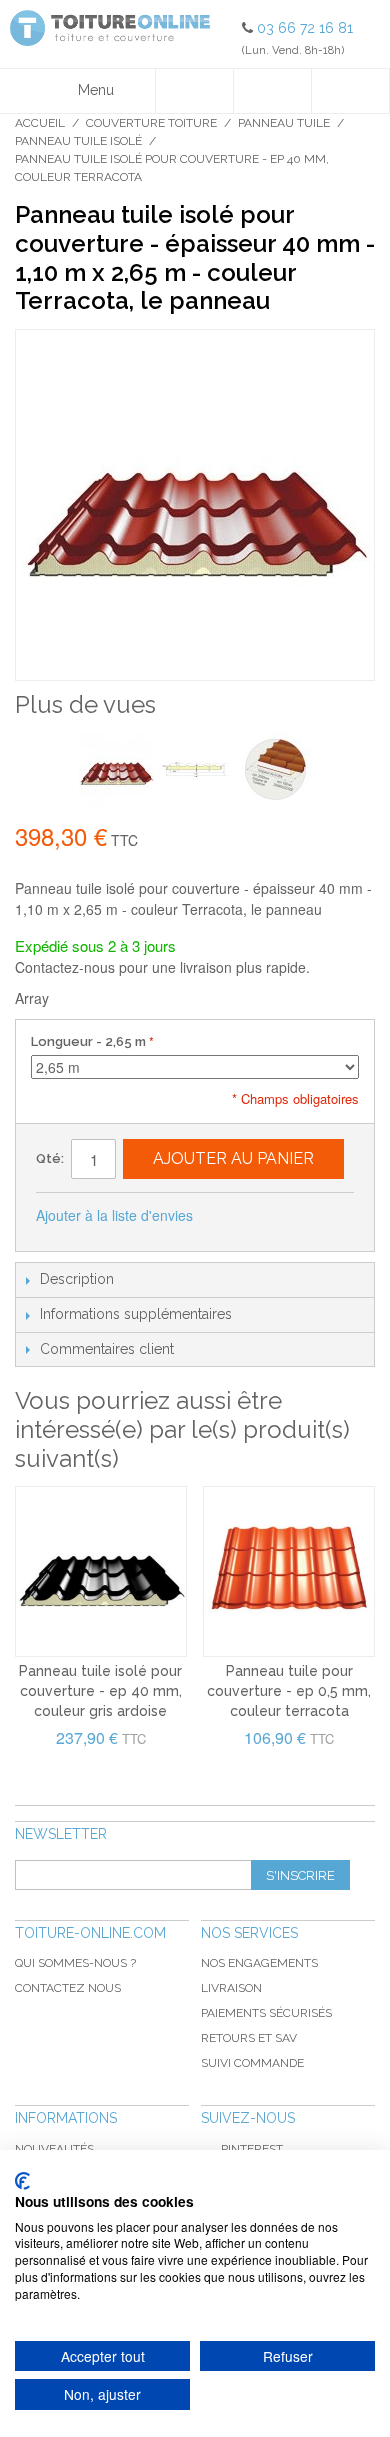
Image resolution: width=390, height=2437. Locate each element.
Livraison (231, 1988)
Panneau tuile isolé (78, 141)
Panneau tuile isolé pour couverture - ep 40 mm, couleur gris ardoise (100, 1690)
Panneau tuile (284, 123)
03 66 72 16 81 (305, 28)
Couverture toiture (151, 123)
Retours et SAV (249, 2038)
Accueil (40, 123)
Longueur (88, 1041)
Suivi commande (252, 2063)
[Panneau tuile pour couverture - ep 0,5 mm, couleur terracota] (289, 1572)
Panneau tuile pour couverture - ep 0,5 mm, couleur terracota (289, 1690)
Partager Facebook (235, 1216)
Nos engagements (259, 1963)
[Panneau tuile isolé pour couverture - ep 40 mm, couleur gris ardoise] (101, 1572)
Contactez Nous (68, 1988)
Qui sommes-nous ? (75, 1963)
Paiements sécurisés (266, 2013)
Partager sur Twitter (275, 1216)
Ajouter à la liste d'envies (114, 1215)
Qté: (50, 1158)
